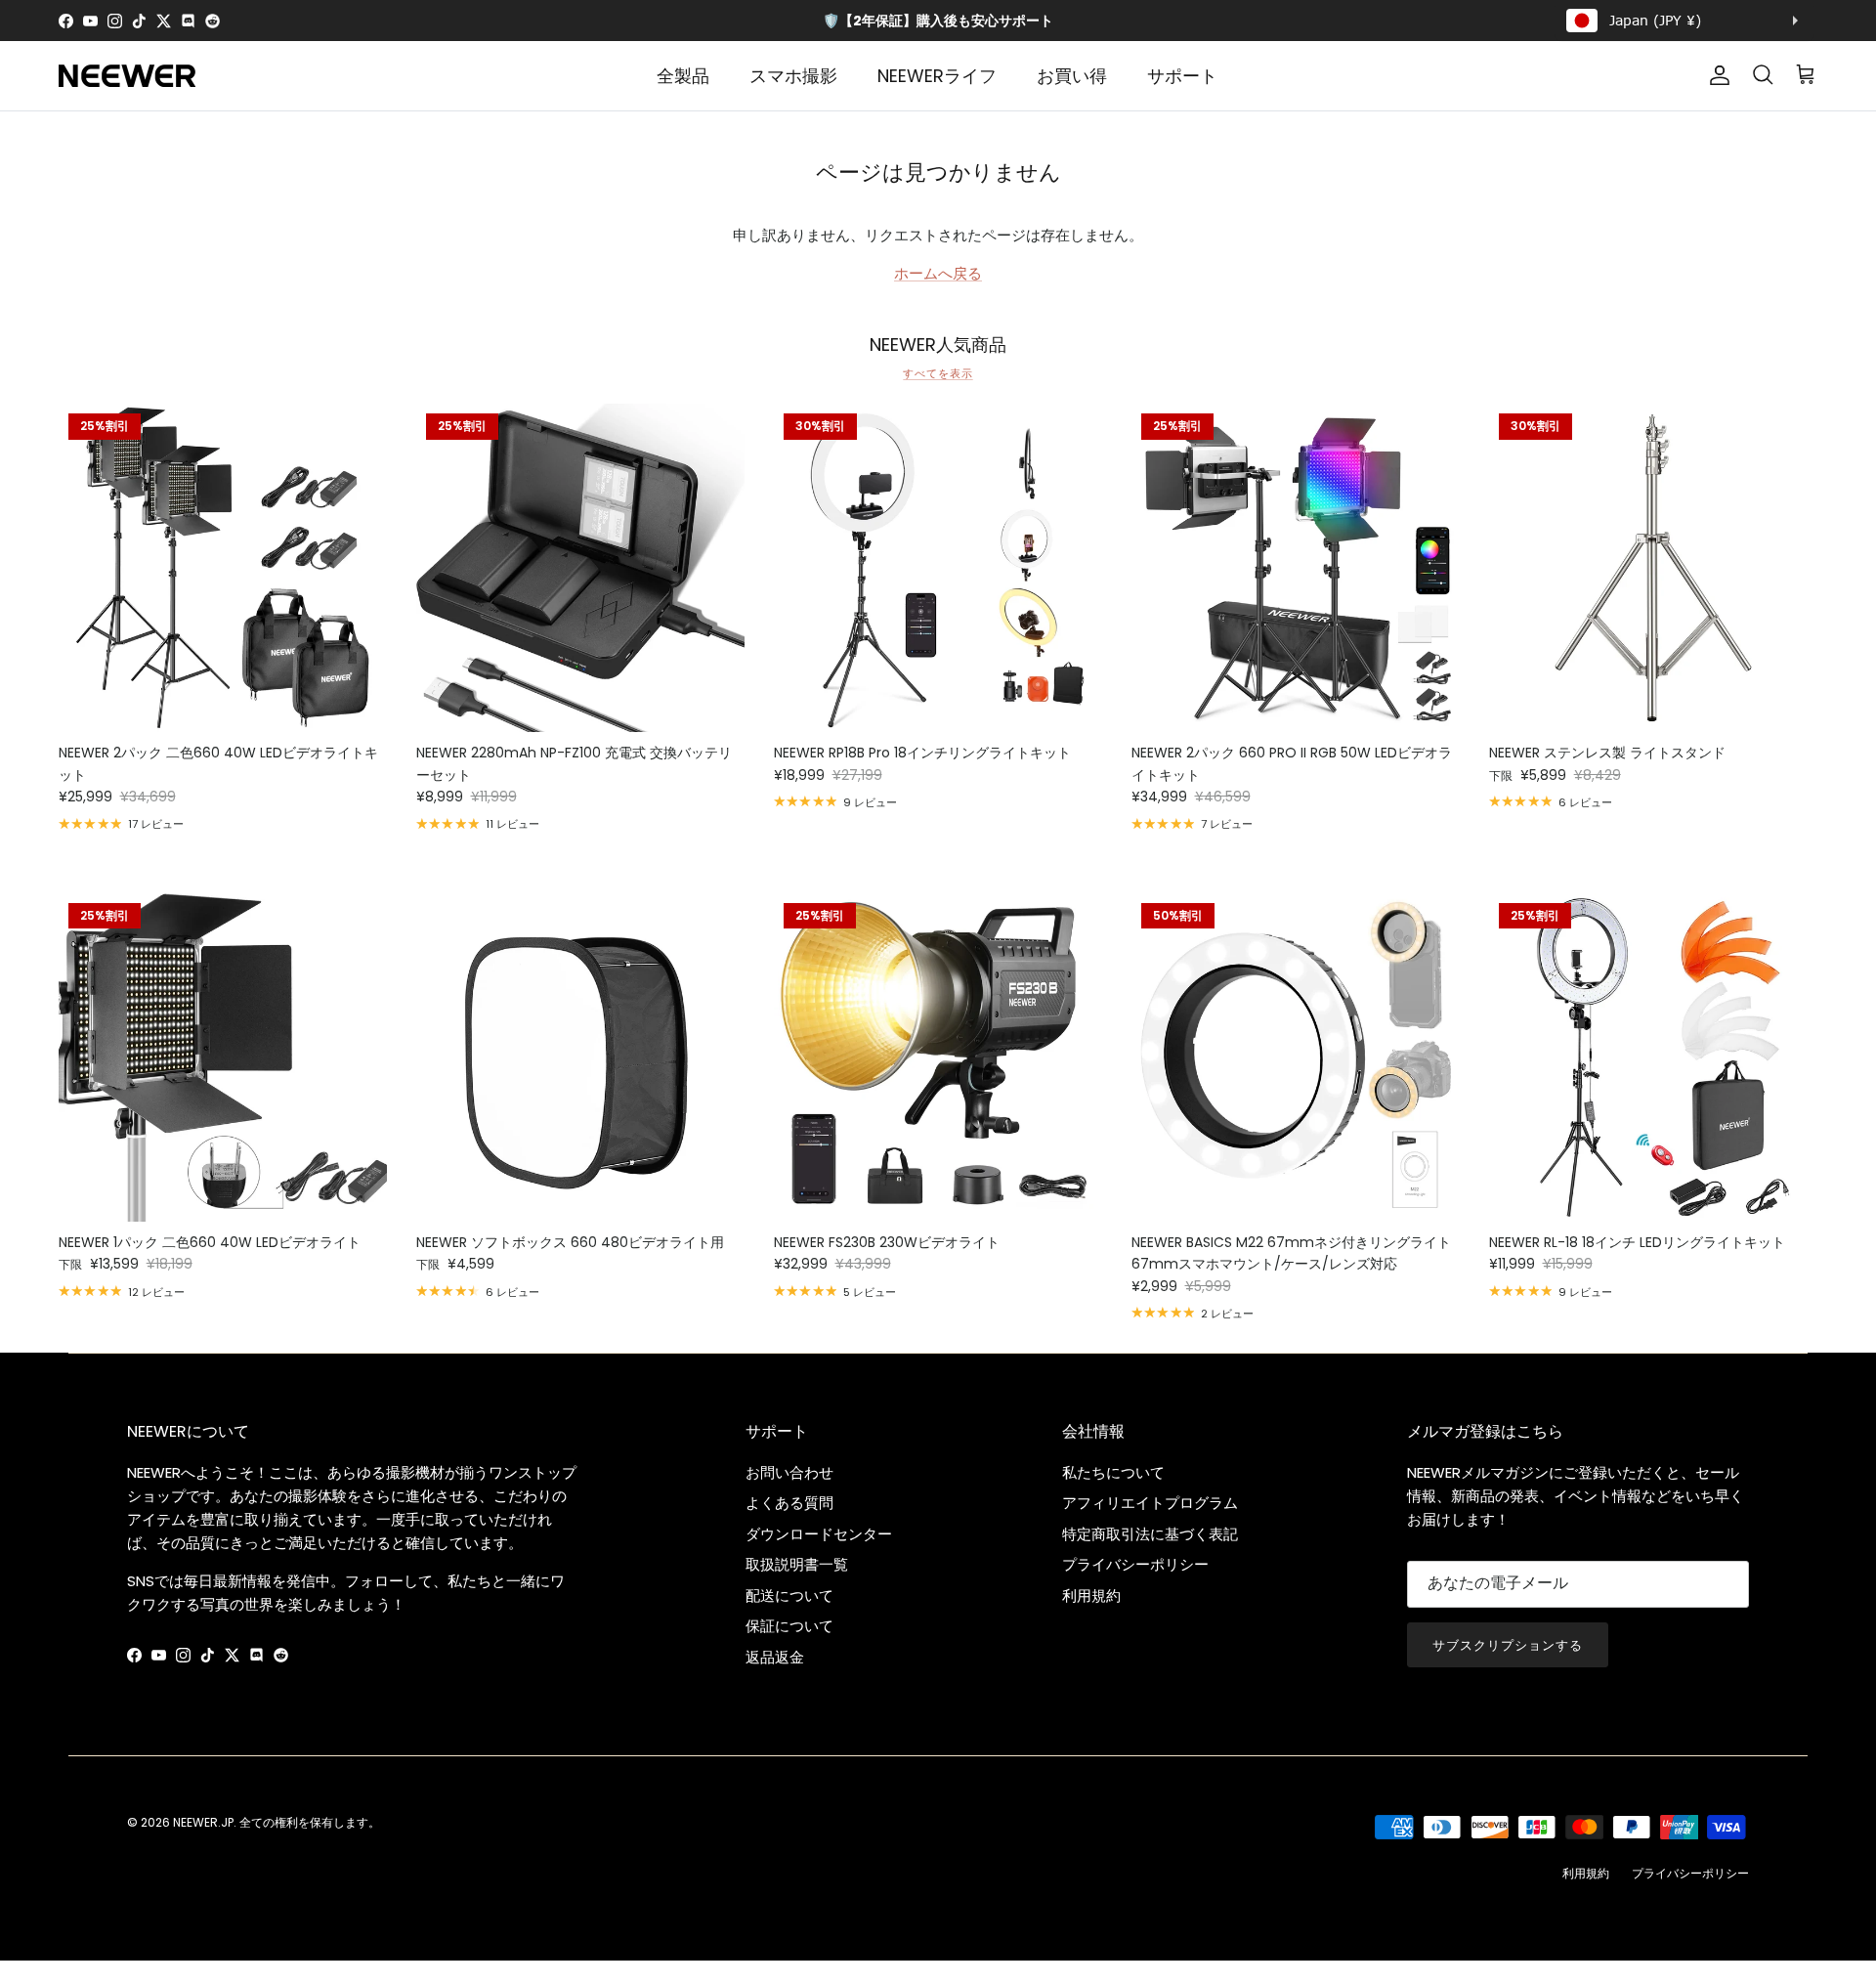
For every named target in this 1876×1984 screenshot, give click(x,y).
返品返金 (775, 1657)
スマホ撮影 (793, 76)
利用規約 (1091, 1596)
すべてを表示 (938, 373)
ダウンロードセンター (819, 1534)
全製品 (683, 76)
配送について (789, 1596)
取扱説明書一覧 (797, 1564)
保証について (789, 1626)
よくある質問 (789, 1503)
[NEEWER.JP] (127, 76)
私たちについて (1113, 1472)
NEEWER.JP (203, 1822)
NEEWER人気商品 (938, 345)
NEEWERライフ (937, 76)
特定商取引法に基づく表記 (1150, 1534)
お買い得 (1072, 76)
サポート (1182, 76)
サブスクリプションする (1508, 1645)
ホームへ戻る (938, 273)
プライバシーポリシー (1135, 1564)
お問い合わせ (789, 1472)
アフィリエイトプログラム (1150, 1503)
